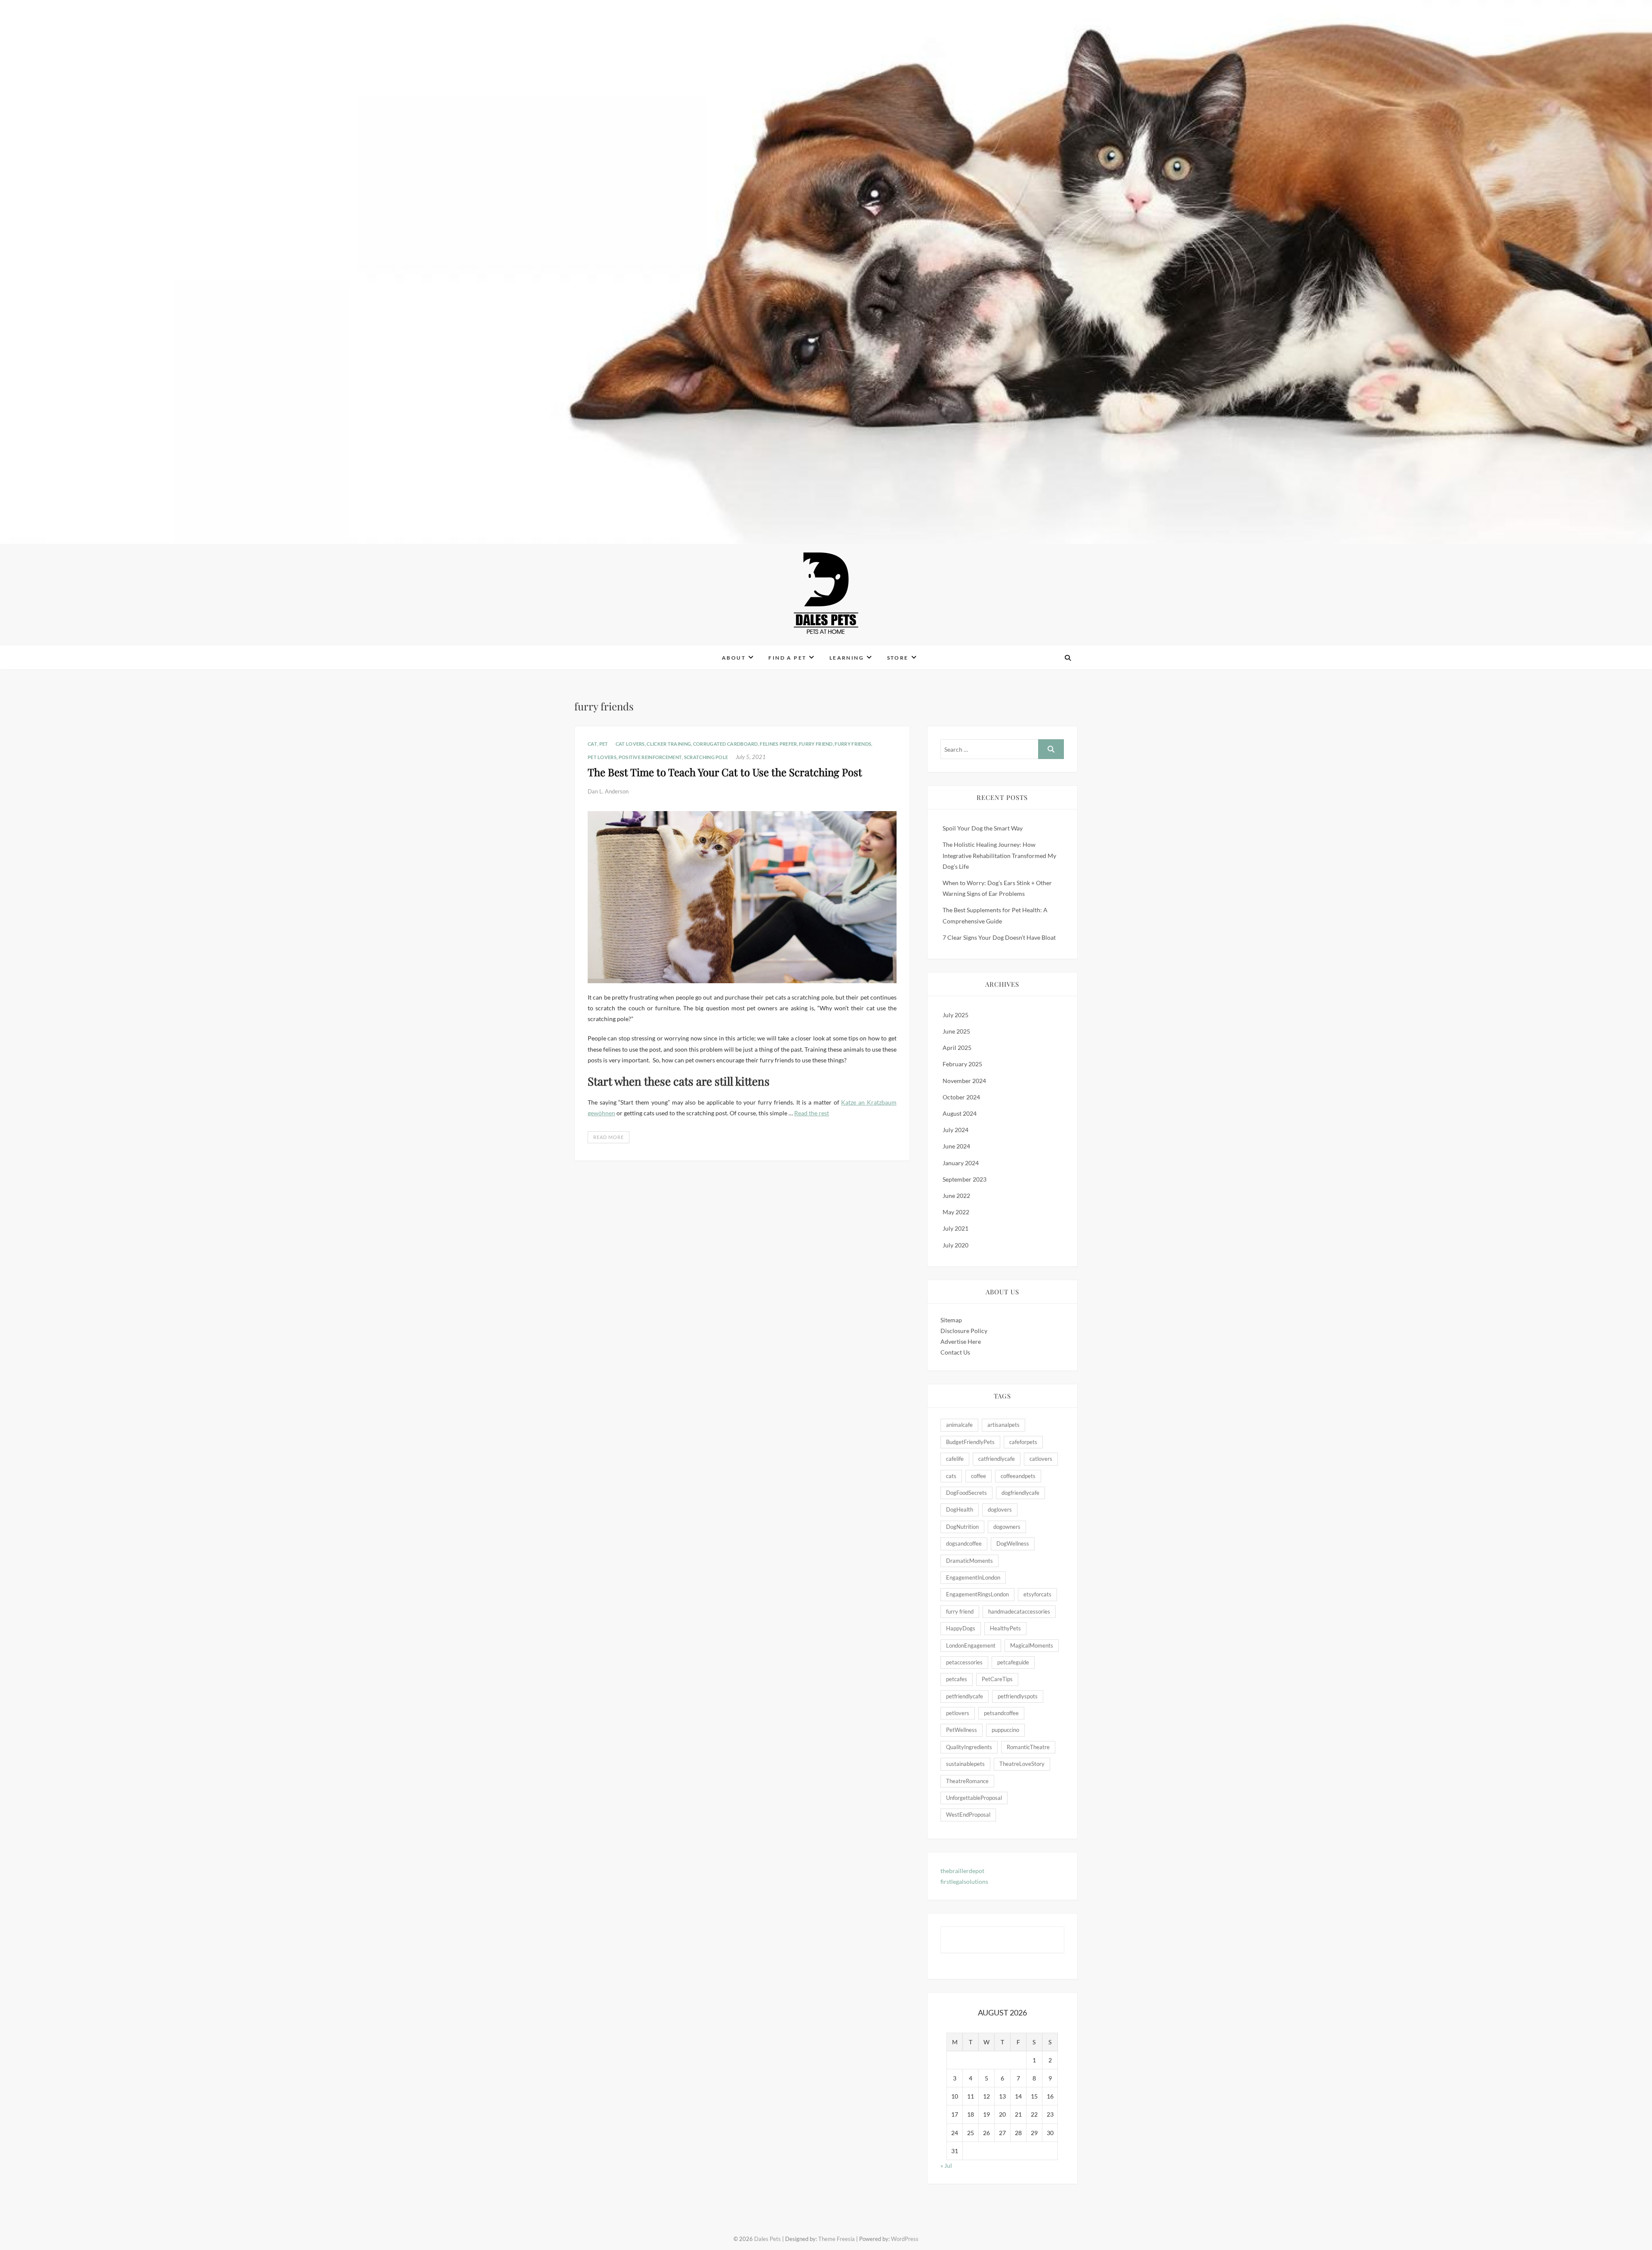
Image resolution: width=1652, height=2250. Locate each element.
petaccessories (964, 1662)
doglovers (1000, 1509)
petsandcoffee (1001, 1713)
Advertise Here (961, 1341)
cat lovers (630, 744)
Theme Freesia (837, 2239)
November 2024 (964, 1081)
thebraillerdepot (962, 1871)
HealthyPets (1005, 1628)
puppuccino (1005, 1730)
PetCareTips (997, 1679)
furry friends (853, 744)
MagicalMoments (1032, 1645)
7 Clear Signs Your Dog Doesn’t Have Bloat (999, 937)
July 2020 (955, 1245)
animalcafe (959, 1425)
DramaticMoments (969, 1561)
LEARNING (847, 658)
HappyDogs (961, 1628)
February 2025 (962, 1064)
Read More (609, 1137)
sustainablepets (965, 1764)
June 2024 (956, 1146)
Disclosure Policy (964, 1331)
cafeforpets (1023, 1442)
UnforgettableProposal (974, 1798)
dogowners (1007, 1527)
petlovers (958, 1713)
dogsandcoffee (964, 1543)
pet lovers (602, 757)
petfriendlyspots (1018, 1696)
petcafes (957, 1679)
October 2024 (961, 1097)
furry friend (816, 744)
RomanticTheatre (1028, 1747)
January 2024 (961, 1163)
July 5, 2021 (751, 757)
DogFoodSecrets (966, 1493)
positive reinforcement (650, 757)
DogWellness (1013, 1543)
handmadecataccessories (1019, 1611)
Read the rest (812, 1113)
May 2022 (956, 1212)
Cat (592, 744)
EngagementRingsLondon (977, 1594)
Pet (604, 744)
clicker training (669, 744)
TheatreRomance (967, 1781)
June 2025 (956, 1031)
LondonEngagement (971, 1645)
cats (951, 1476)
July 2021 (955, 1228)
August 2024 (960, 1113)
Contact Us (955, 1352)
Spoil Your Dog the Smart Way (983, 828)
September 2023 (965, 1179)
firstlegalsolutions (964, 1881)
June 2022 (956, 1196)
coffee (979, 1476)
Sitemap (951, 1320)
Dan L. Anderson (608, 791)
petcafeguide (1013, 1662)
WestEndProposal (968, 1815)
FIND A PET (787, 658)
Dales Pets (598, 652)
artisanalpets (1003, 1425)
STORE (898, 658)
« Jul (946, 2165)
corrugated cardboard (726, 744)
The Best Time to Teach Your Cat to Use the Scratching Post (725, 772)
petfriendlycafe (965, 1696)
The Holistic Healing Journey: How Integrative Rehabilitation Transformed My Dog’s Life (999, 855)
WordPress (905, 2239)
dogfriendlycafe (1020, 1493)
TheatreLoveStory (1022, 1764)
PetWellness (962, 1730)
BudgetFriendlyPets (970, 1442)
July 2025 (955, 1015)
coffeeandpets (1018, 1476)
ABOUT (734, 658)
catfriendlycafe (997, 1459)
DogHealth (960, 1509)
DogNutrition (962, 1527)
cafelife (955, 1459)
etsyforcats (1037, 1594)
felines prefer (778, 744)
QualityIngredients (969, 1747)
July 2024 (955, 1130)
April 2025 (957, 1048)
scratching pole (706, 757)
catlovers (1041, 1459)
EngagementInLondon (973, 1577)
